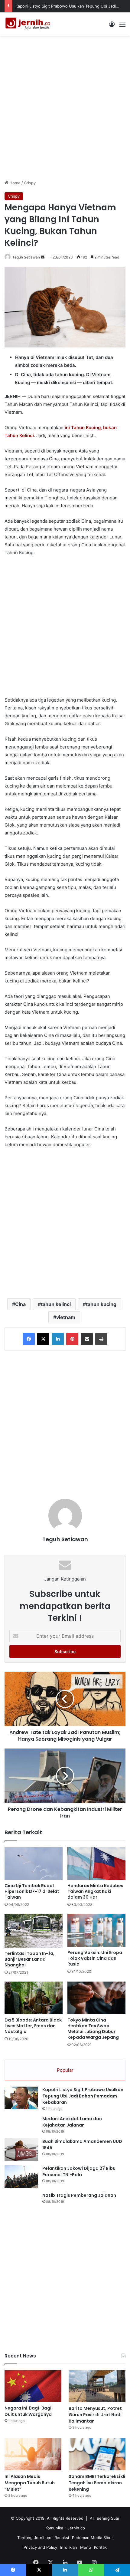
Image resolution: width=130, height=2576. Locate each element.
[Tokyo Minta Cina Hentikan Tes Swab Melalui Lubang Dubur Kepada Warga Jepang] (96, 1998)
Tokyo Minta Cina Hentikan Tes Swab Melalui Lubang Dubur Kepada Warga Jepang (93, 2029)
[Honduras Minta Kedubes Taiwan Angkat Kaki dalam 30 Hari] (96, 1864)
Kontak (100, 2547)
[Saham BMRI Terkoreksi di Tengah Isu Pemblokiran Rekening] (97, 2454)
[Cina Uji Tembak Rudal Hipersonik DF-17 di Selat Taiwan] (34, 1864)
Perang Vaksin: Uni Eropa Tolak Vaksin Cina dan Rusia (95, 1958)
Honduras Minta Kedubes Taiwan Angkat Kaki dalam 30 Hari (95, 1891)
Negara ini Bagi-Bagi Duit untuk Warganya (28, 2411)
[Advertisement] (65, 107)
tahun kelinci (56, 1304)
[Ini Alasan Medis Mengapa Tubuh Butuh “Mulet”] (33, 2454)
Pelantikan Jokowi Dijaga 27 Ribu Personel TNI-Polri (79, 2171)
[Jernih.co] (29, 24)
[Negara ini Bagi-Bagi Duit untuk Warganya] (33, 2386)
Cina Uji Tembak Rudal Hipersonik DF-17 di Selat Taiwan (32, 1891)
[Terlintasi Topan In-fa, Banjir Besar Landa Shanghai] (34, 1931)
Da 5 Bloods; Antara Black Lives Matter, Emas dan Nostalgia (33, 2026)
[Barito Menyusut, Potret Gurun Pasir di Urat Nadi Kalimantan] (97, 2386)
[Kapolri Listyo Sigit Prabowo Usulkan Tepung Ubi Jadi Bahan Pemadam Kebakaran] (21, 2098)
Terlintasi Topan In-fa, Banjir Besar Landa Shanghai (29, 1959)
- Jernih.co (75, 2528)
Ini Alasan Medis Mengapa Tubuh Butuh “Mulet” (30, 2483)
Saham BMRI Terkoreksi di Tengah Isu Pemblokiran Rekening (97, 2483)
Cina (20, 1304)
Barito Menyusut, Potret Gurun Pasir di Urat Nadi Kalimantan (95, 2415)
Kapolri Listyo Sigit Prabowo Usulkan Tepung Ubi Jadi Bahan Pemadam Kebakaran (83, 2096)
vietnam (66, 1317)
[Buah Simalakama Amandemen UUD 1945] (21, 2150)
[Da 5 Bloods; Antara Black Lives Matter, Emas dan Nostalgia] (34, 1998)
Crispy (30, 183)
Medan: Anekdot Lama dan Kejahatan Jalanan (72, 2122)
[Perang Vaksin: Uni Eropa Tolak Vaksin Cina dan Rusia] (96, 1930)
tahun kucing (101, 1304)
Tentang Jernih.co (34, 2538)
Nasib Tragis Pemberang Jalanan (79, 2195)
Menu (86, 2547)
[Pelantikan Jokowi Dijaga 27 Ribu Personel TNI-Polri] (21, 2177)
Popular (65, 2070)
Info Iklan (69, 2547)
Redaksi (62, 2538)
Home (14, 183)
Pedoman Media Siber (93, 2538)
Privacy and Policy (40, 2547)
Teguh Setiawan (26, 257)
